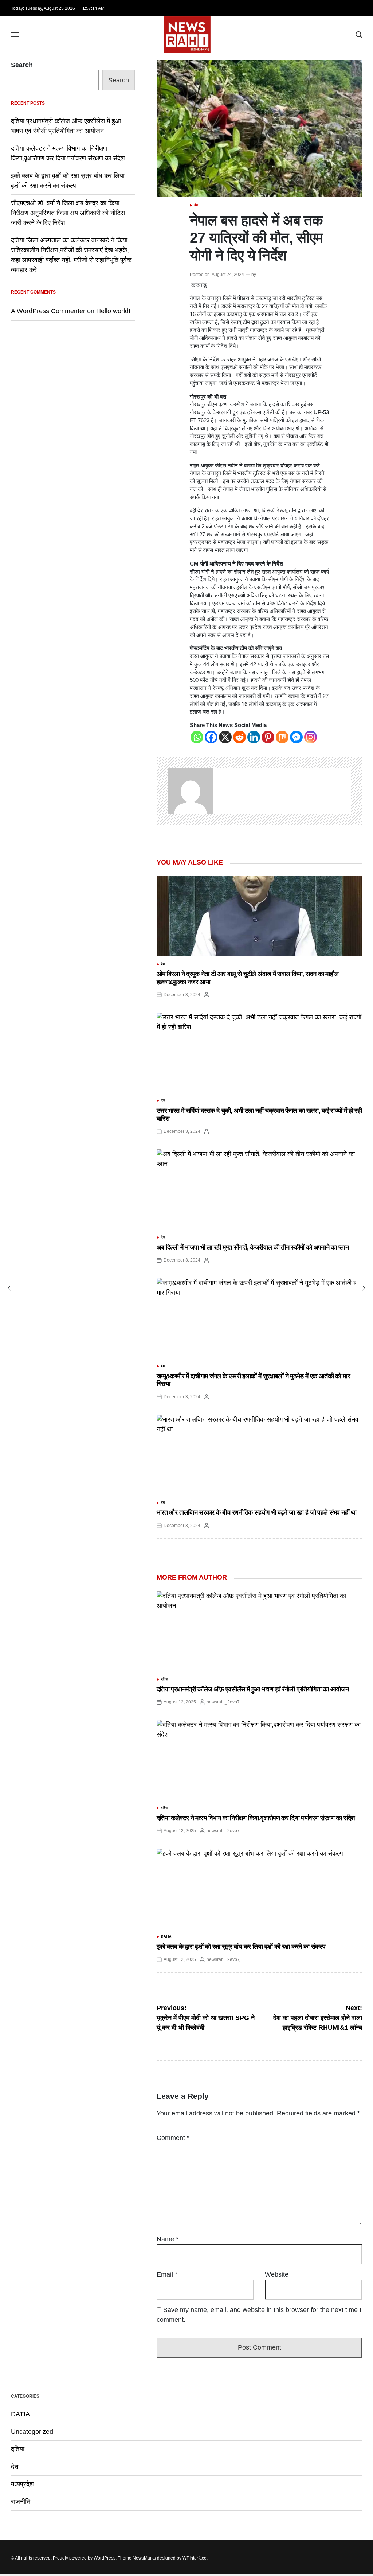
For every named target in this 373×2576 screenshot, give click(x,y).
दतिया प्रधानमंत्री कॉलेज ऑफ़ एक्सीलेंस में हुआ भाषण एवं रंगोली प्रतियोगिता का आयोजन (253, 1689)
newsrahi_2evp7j (224, 1702)
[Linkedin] (254, 737)
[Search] (359, 35)
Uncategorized (32, 2432)
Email (167, 2274)
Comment (173, 2138)
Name (168, 2239)
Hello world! (113, 311)
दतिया (164, 1679)
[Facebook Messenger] (296, 737)
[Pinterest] (268, 737)
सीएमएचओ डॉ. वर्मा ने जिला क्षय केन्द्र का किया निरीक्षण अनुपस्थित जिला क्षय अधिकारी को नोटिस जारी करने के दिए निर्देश (68, 213)
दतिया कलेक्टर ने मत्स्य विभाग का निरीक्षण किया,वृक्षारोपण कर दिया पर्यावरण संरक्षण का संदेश (256, 1818)
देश (196, 205)
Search (22, 65)
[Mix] (282, 737)
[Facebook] (211, 737)
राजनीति (21, 2502)
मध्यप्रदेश (22, 2484)
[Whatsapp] (197, 737)
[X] (225, 737)
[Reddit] (239, 737)
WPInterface (195, 2558)
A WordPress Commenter (48, 311)
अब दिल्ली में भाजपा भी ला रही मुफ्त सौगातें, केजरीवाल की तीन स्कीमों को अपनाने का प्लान (253, 1247)
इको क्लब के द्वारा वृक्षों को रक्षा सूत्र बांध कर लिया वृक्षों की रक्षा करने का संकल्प (241, 1947)
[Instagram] (311, 737)
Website (277, 2274)
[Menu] (15, 35)
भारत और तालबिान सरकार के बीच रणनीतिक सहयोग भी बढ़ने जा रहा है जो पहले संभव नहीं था (257, 1512)
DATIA (166, 1936)
